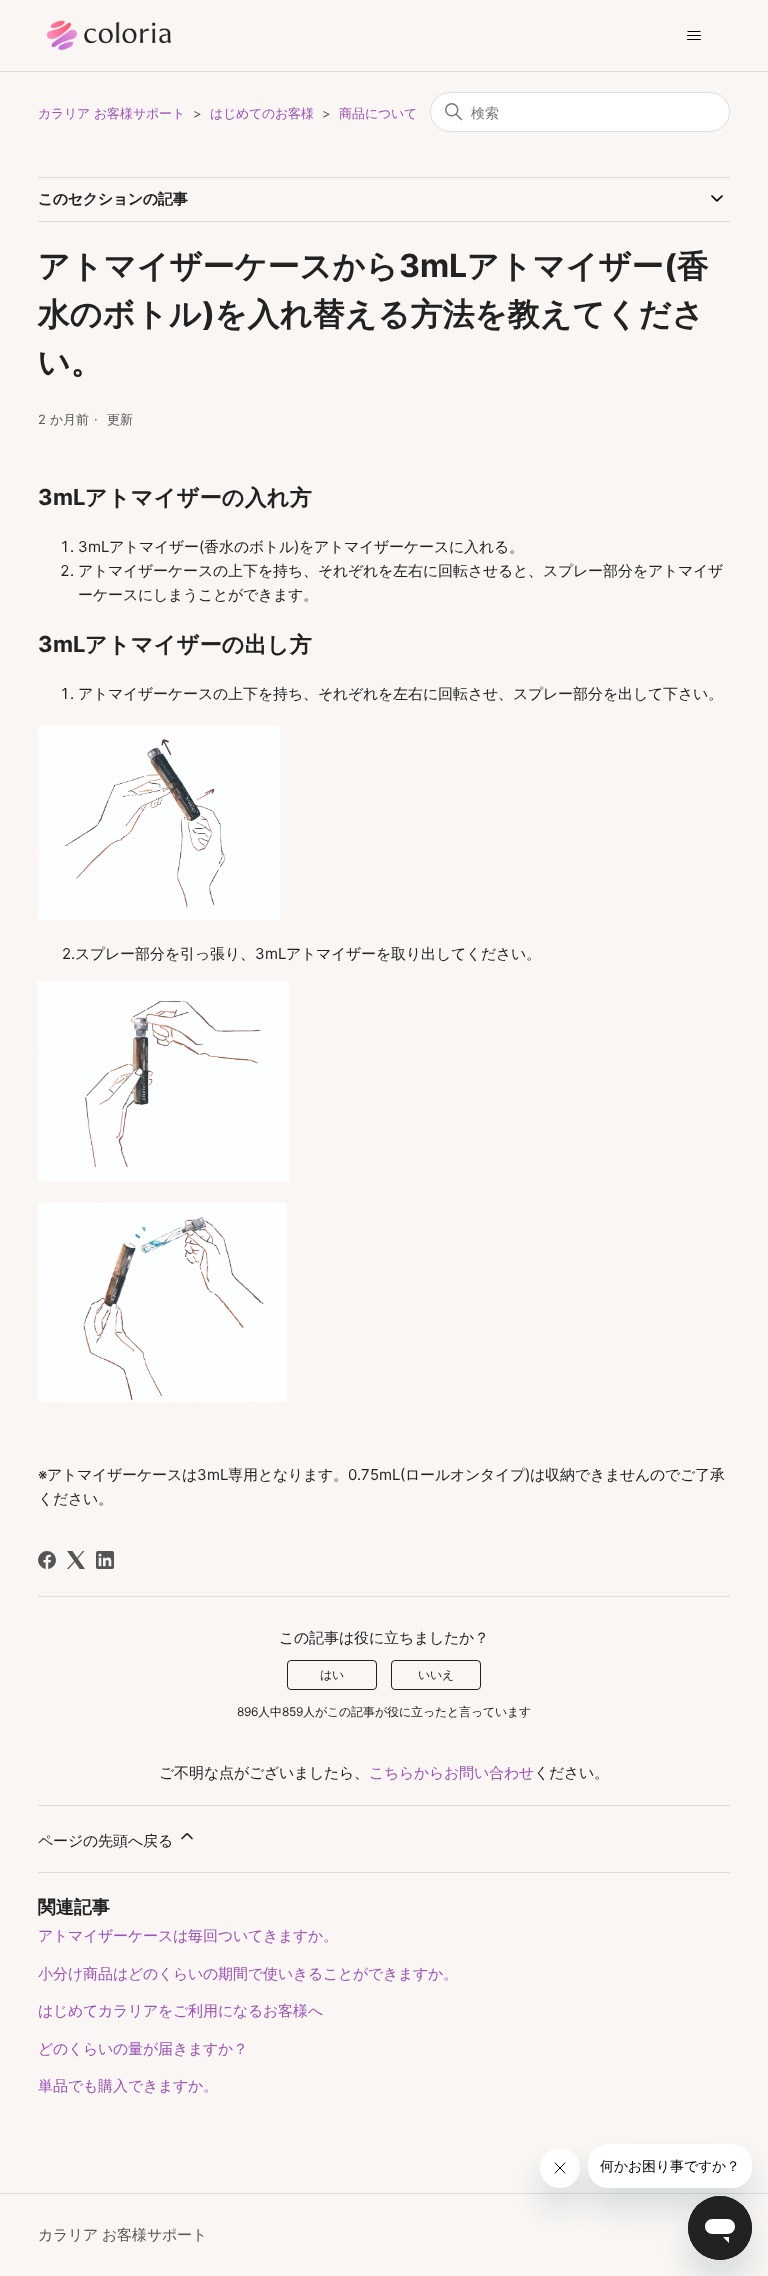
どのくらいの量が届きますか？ (143, 2048)
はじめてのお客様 (262, 113)
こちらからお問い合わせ (451, 1772)
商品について (378, 113)
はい (332, 1674)
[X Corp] (76, 1560)
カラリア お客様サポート (111, 113)
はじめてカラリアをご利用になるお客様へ (180, 2010)
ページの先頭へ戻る (107, 1840)
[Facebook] (47, 1560)
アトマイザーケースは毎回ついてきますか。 (188, 1935)
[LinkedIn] (105, 1560)
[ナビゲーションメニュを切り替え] (694, 36)
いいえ (436, 1674)
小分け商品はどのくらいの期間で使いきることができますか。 (248, 1973)
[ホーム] (138, 35)
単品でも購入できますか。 (128, 2085)
